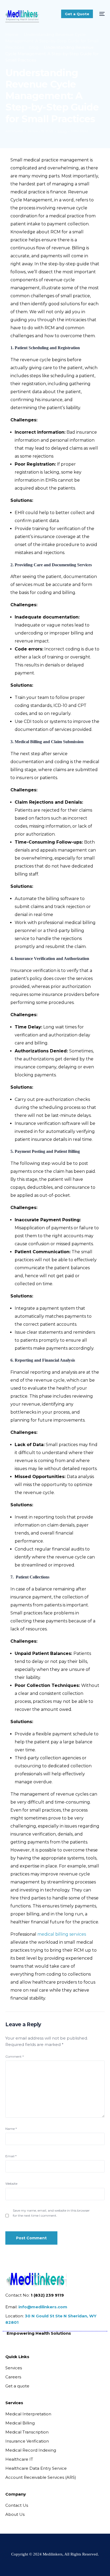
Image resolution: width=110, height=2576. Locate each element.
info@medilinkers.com (43, 2307)
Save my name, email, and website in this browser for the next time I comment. (51, 2213)
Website (11, 2184)
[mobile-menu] (101, 14)
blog (62, 131)
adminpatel (14, 131)
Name (11, 2129)
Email (11, 2156)
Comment (15, 2056)
